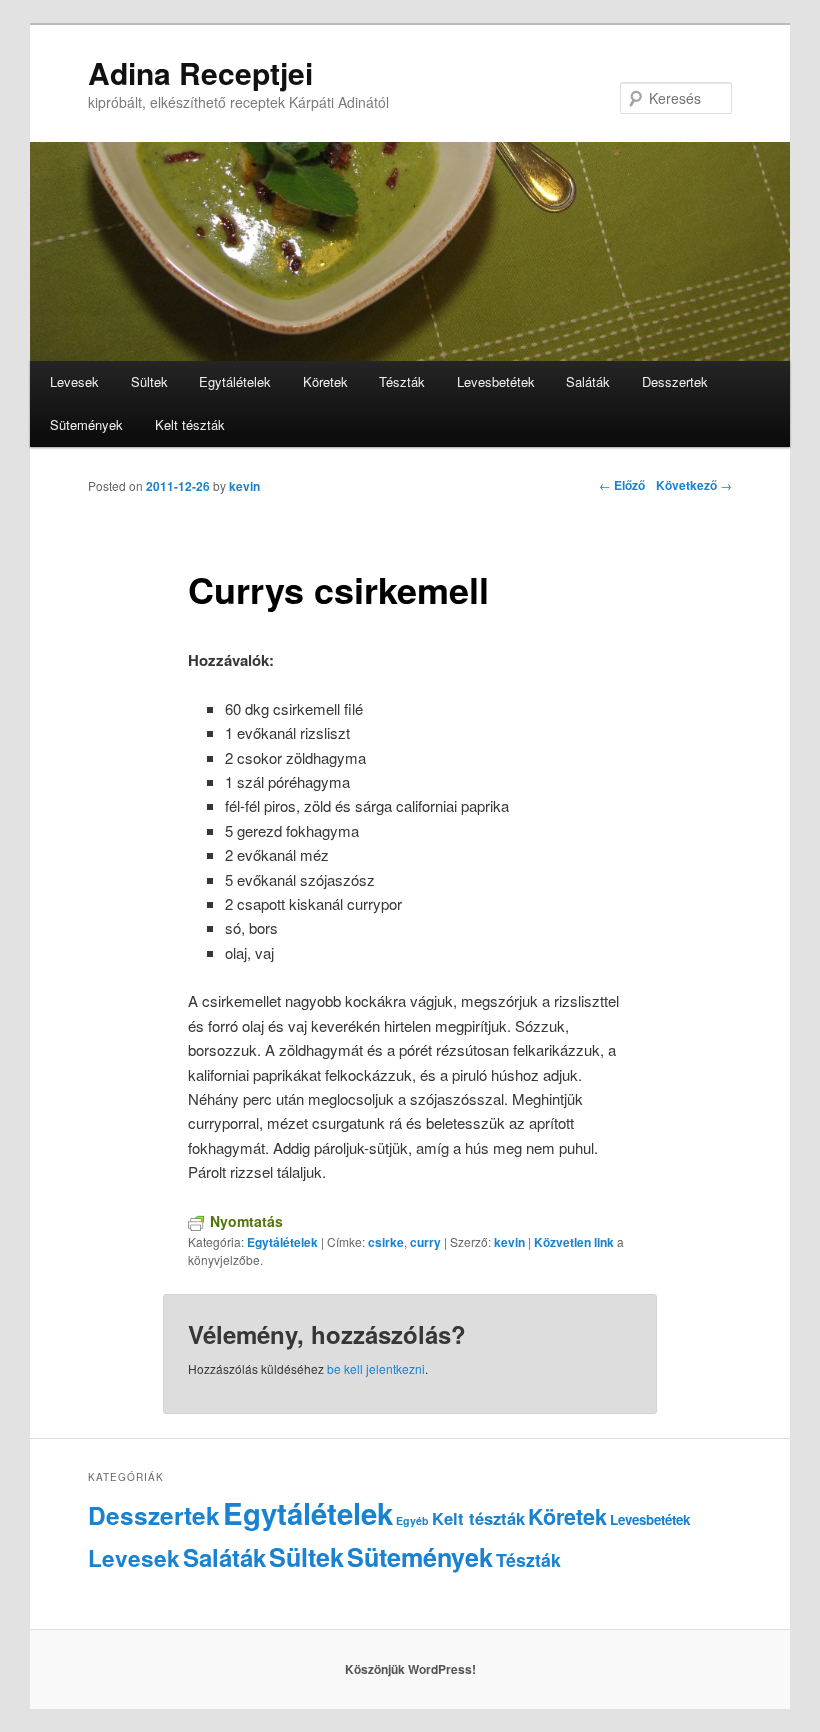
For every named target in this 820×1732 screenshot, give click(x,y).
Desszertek (675, 381)
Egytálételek (235, 381)
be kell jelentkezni (376, 1368)
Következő (694, 485)
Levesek (74, 381)
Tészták (402, 381)
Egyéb (412, 1520)
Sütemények (86, 424)
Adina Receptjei (200, 72)
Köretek (325, 381)
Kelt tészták (190, 424)
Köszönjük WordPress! (410, 1669)
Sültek (149, 381)
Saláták (588, 381)
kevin (244, 486)
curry (425, 1242)
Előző (622, 485)
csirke (386, 1242)
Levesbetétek (496, 381)
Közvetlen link (575, 1242)
